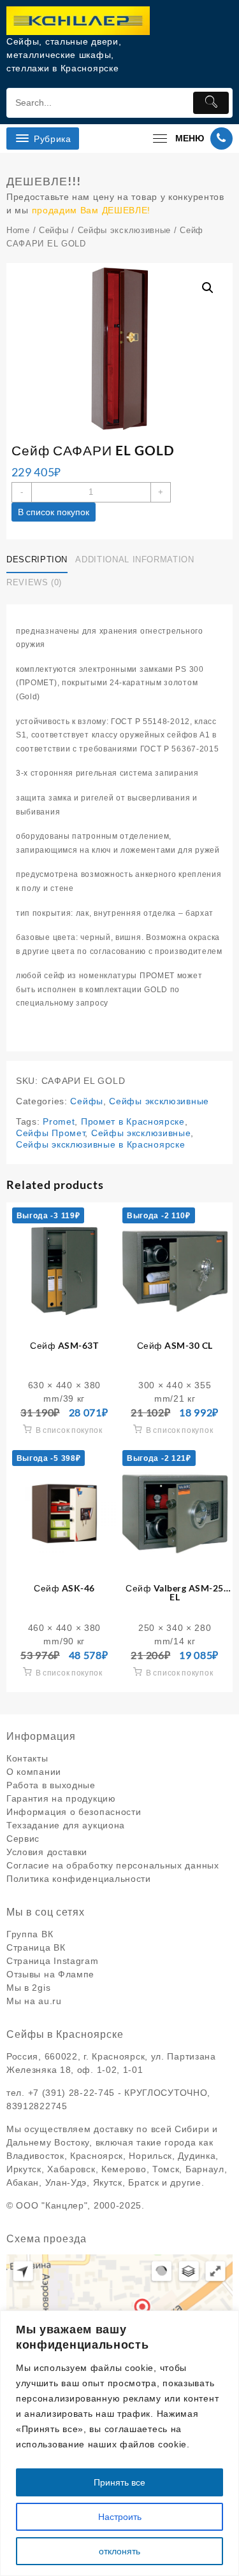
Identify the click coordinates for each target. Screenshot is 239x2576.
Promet (59, 1121)
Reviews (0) (34, 582)
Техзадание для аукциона (66, 1825)
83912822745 (37, 2106)
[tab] (40, 560)
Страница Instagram (53, 1961)
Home (18, 230)
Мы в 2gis (28, 1988)
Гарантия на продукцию (61, 1798)
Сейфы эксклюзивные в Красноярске (100, 1144)
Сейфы (54, 230)
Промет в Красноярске (133, 1121)
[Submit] (211, 103)
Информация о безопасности (74, 1812)
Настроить (120, 2517)
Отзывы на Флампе (50, 1974)
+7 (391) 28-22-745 (72, 2093)
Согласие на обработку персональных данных (113, 1865)
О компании (34, 1772)
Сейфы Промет (50, 1133)
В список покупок (54, 512)
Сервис (23, 1839)
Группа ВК (30, 1934)
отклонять (119, 2551)
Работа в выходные (51, 1785)
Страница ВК (36, 1947)
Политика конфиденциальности (79, 1879)
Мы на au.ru (34, 2001)
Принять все (119, 2482)
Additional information (134, 559)
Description (37, 559)
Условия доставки (47, 1852)
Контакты (27, 1758)
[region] (119, 2443)
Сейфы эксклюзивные (125, 230)
